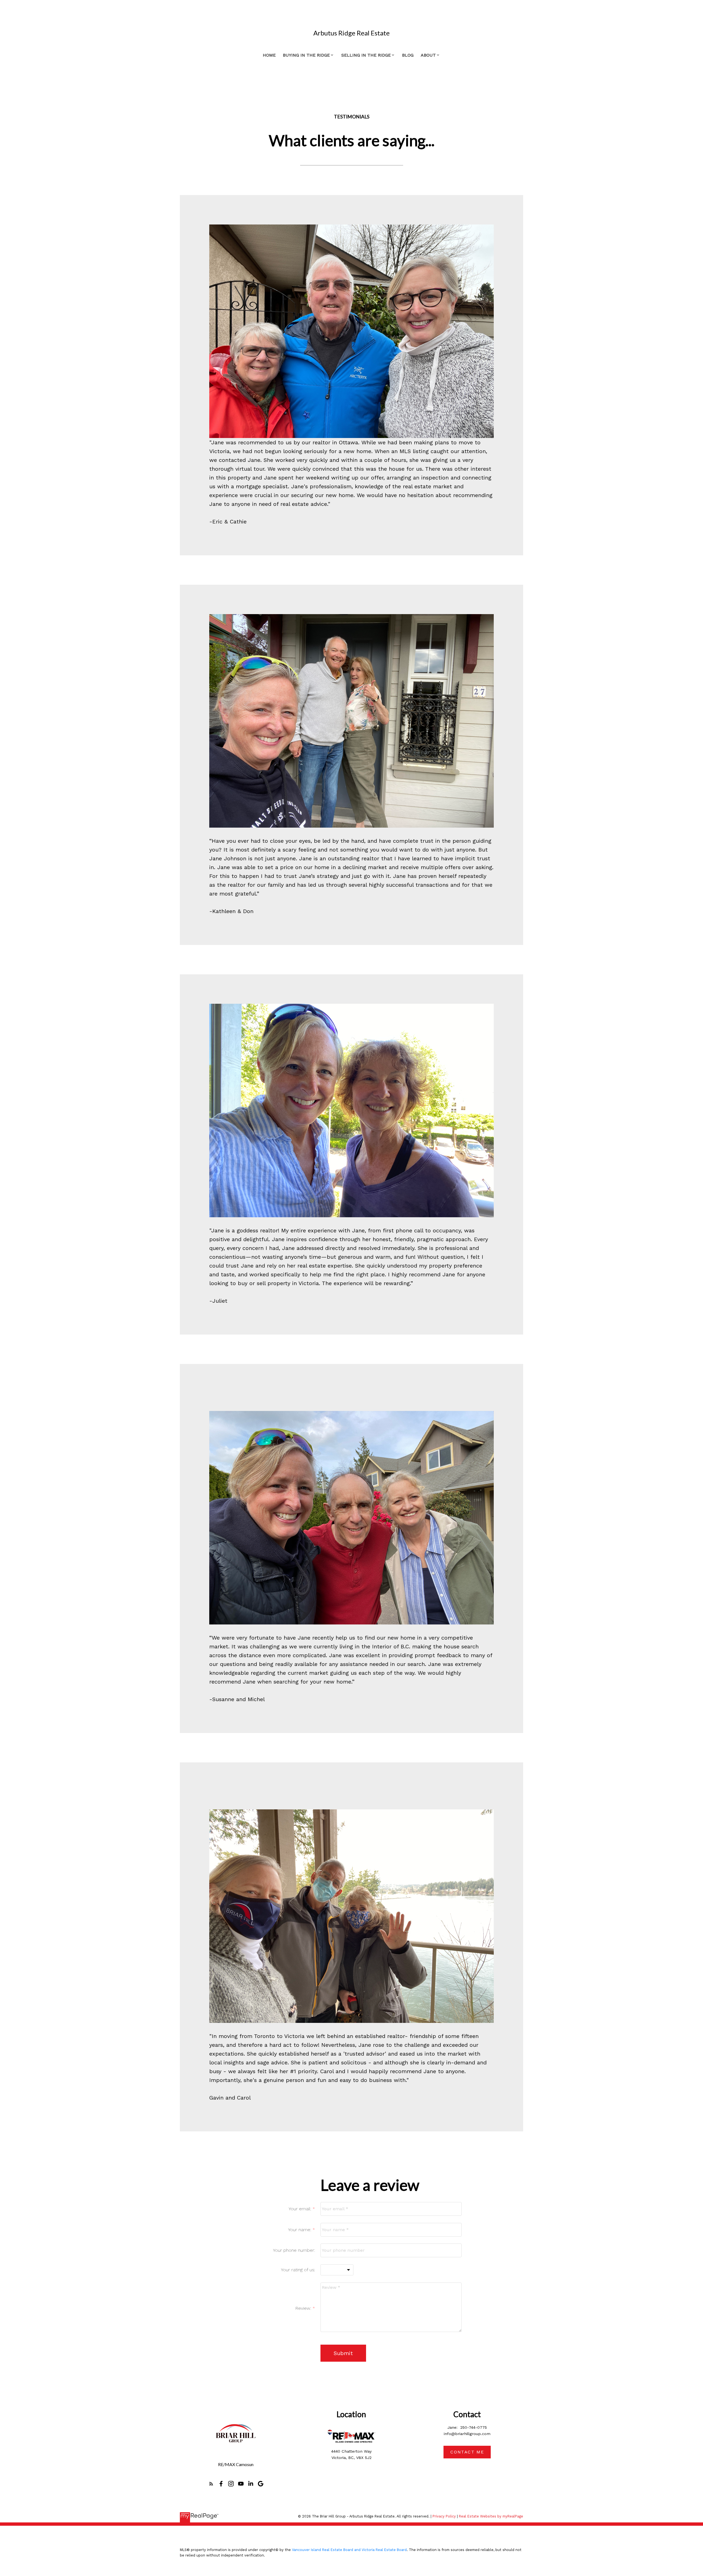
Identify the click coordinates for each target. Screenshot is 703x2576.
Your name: (300, 2230)
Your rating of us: (298, 2270)
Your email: (301, 2209)
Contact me (467, 2452)
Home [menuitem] (269, 55)
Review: (304, 2308)
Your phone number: (294, 2250)
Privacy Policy (444, 2516)
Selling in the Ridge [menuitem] (366, 55)
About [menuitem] (428, 55)
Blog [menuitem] (408, 55)
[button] (211, 2484)
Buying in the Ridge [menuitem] (306, 55)
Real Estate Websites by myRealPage (491, 2516)
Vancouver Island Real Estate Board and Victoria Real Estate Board (349, 2550)
